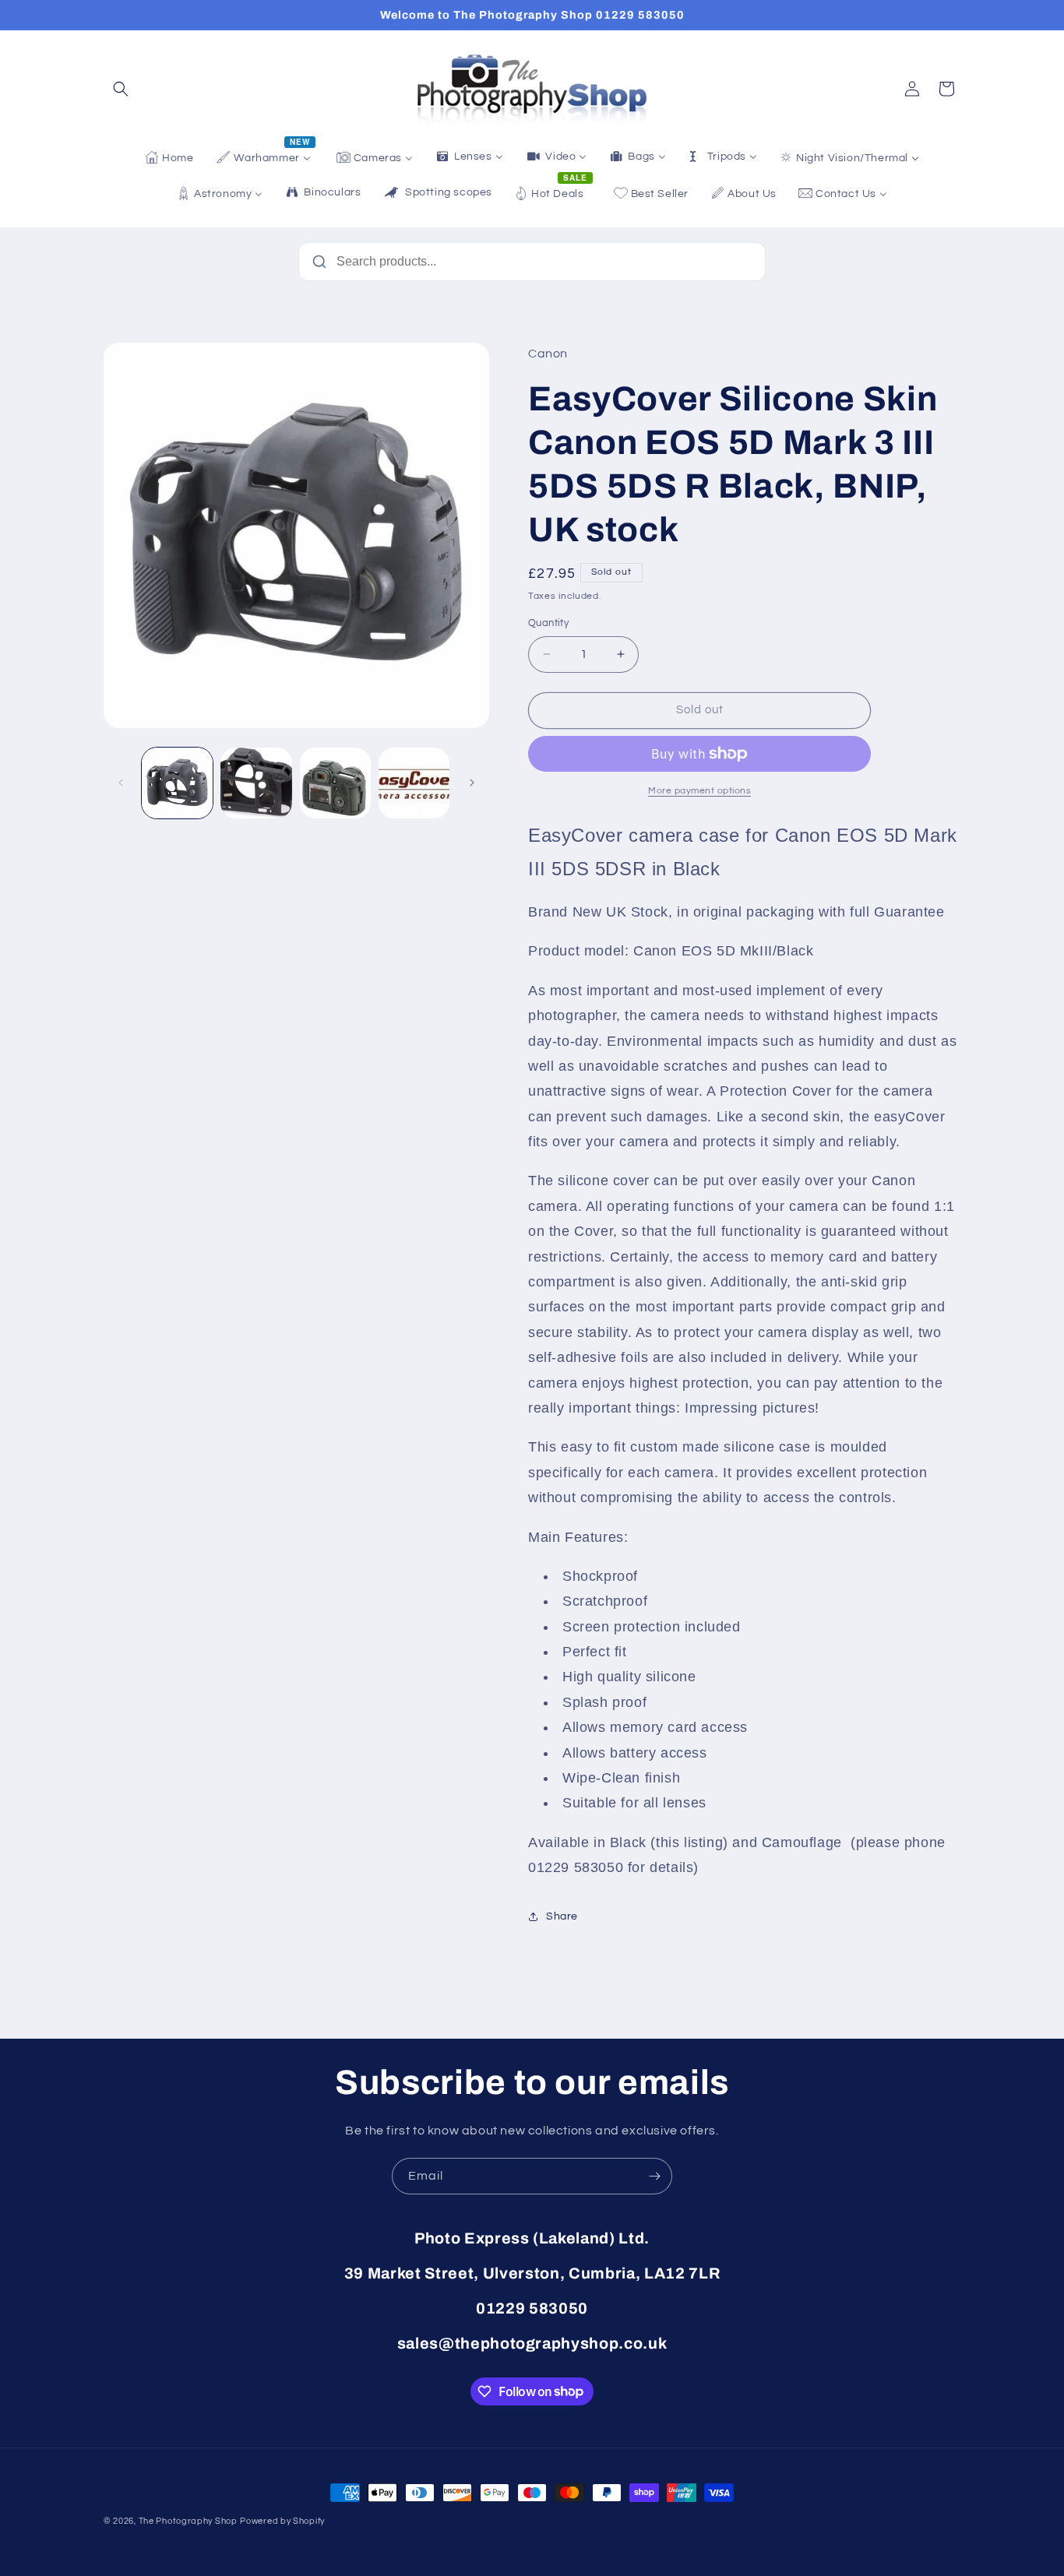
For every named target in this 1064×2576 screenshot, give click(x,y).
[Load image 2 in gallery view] (256, 783)
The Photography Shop (188, 2521)
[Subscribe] (654, 2176)
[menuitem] (169, 158)
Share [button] (562, 1916)
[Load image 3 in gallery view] (335, 783)
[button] (121, 89)
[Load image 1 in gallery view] (177, 783)
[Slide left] (121, 783)
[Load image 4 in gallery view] (414, 783)
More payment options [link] (699, 791)
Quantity (548, 623)
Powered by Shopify (282, 2521)
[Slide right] (472, 783)
